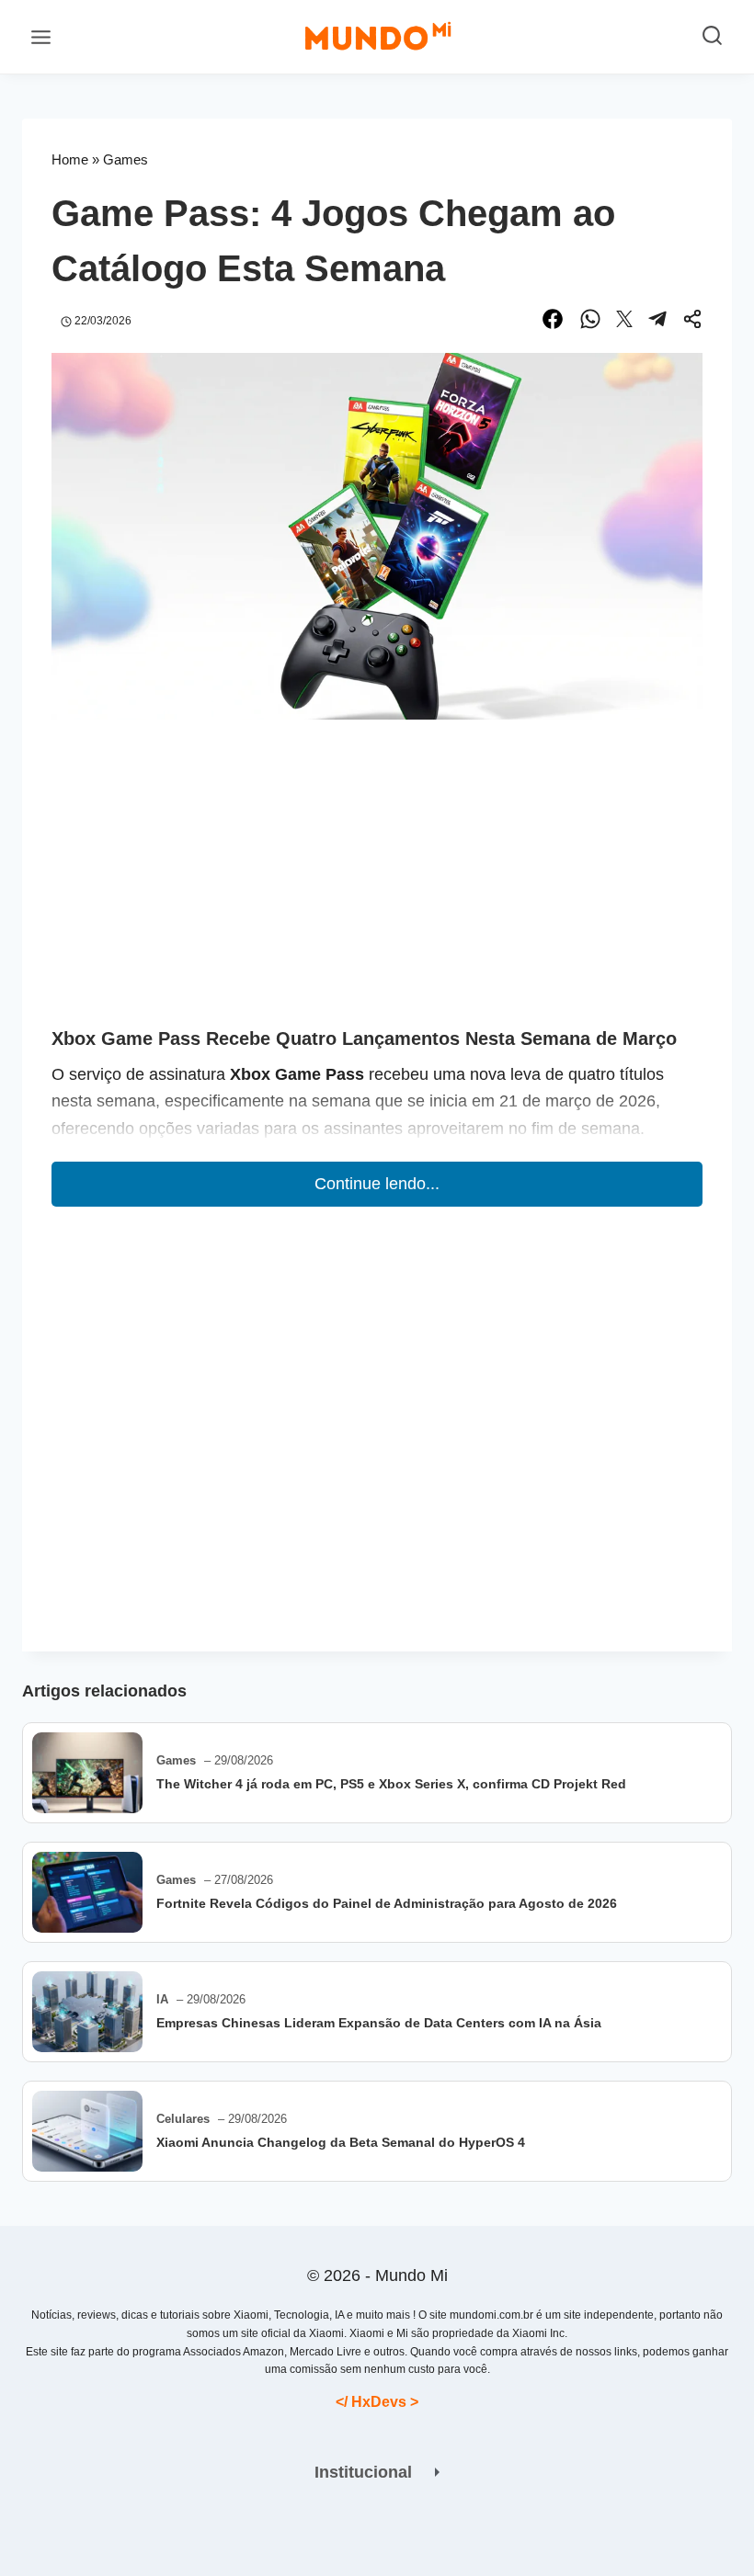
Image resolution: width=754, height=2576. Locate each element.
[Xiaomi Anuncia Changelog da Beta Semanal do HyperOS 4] (87, 2131)
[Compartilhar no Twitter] (624, 322)
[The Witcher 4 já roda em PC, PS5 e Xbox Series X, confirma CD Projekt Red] (87, 1773)
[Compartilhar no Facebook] (553, 322)
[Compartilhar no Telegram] (657, 322)
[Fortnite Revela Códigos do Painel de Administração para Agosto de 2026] (87, 1892)
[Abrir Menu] (41, 37)
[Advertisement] (377, 887)
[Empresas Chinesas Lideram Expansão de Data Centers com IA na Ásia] (87, 2012)
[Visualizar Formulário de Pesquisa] (712, 37)
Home (70, 159)
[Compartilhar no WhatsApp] (590, 322)
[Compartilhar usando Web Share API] (692, 322)
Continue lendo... (377, 1184)
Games (126, 159)
